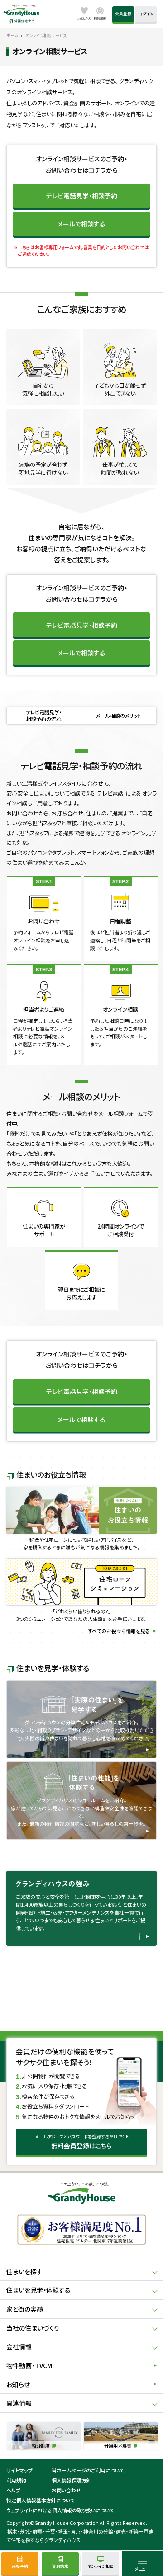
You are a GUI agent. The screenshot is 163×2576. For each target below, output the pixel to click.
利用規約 (16, 2480)
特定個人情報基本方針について (41, 2500)
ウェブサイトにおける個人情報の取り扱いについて (60, 2510)
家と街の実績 (25, 2309)
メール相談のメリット (119, 716)
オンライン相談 (101, 2566)
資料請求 (60, 2566)
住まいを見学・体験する (38, 2290)
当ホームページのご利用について (88, 2470)
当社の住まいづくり (33, 2328)
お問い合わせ (66, 2490)
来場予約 (20, 2566)
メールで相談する (81, 224)
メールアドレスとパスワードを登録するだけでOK (82, 2142)
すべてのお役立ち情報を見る (119, 1631)
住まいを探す (24, 2271)
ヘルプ (13, 2490)
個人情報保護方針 (72, 2480)
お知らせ (18, 2384)
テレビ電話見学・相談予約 (82, 196)
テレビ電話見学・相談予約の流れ (44, 715)
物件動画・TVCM (29, 2365)
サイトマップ (19, 2470)
